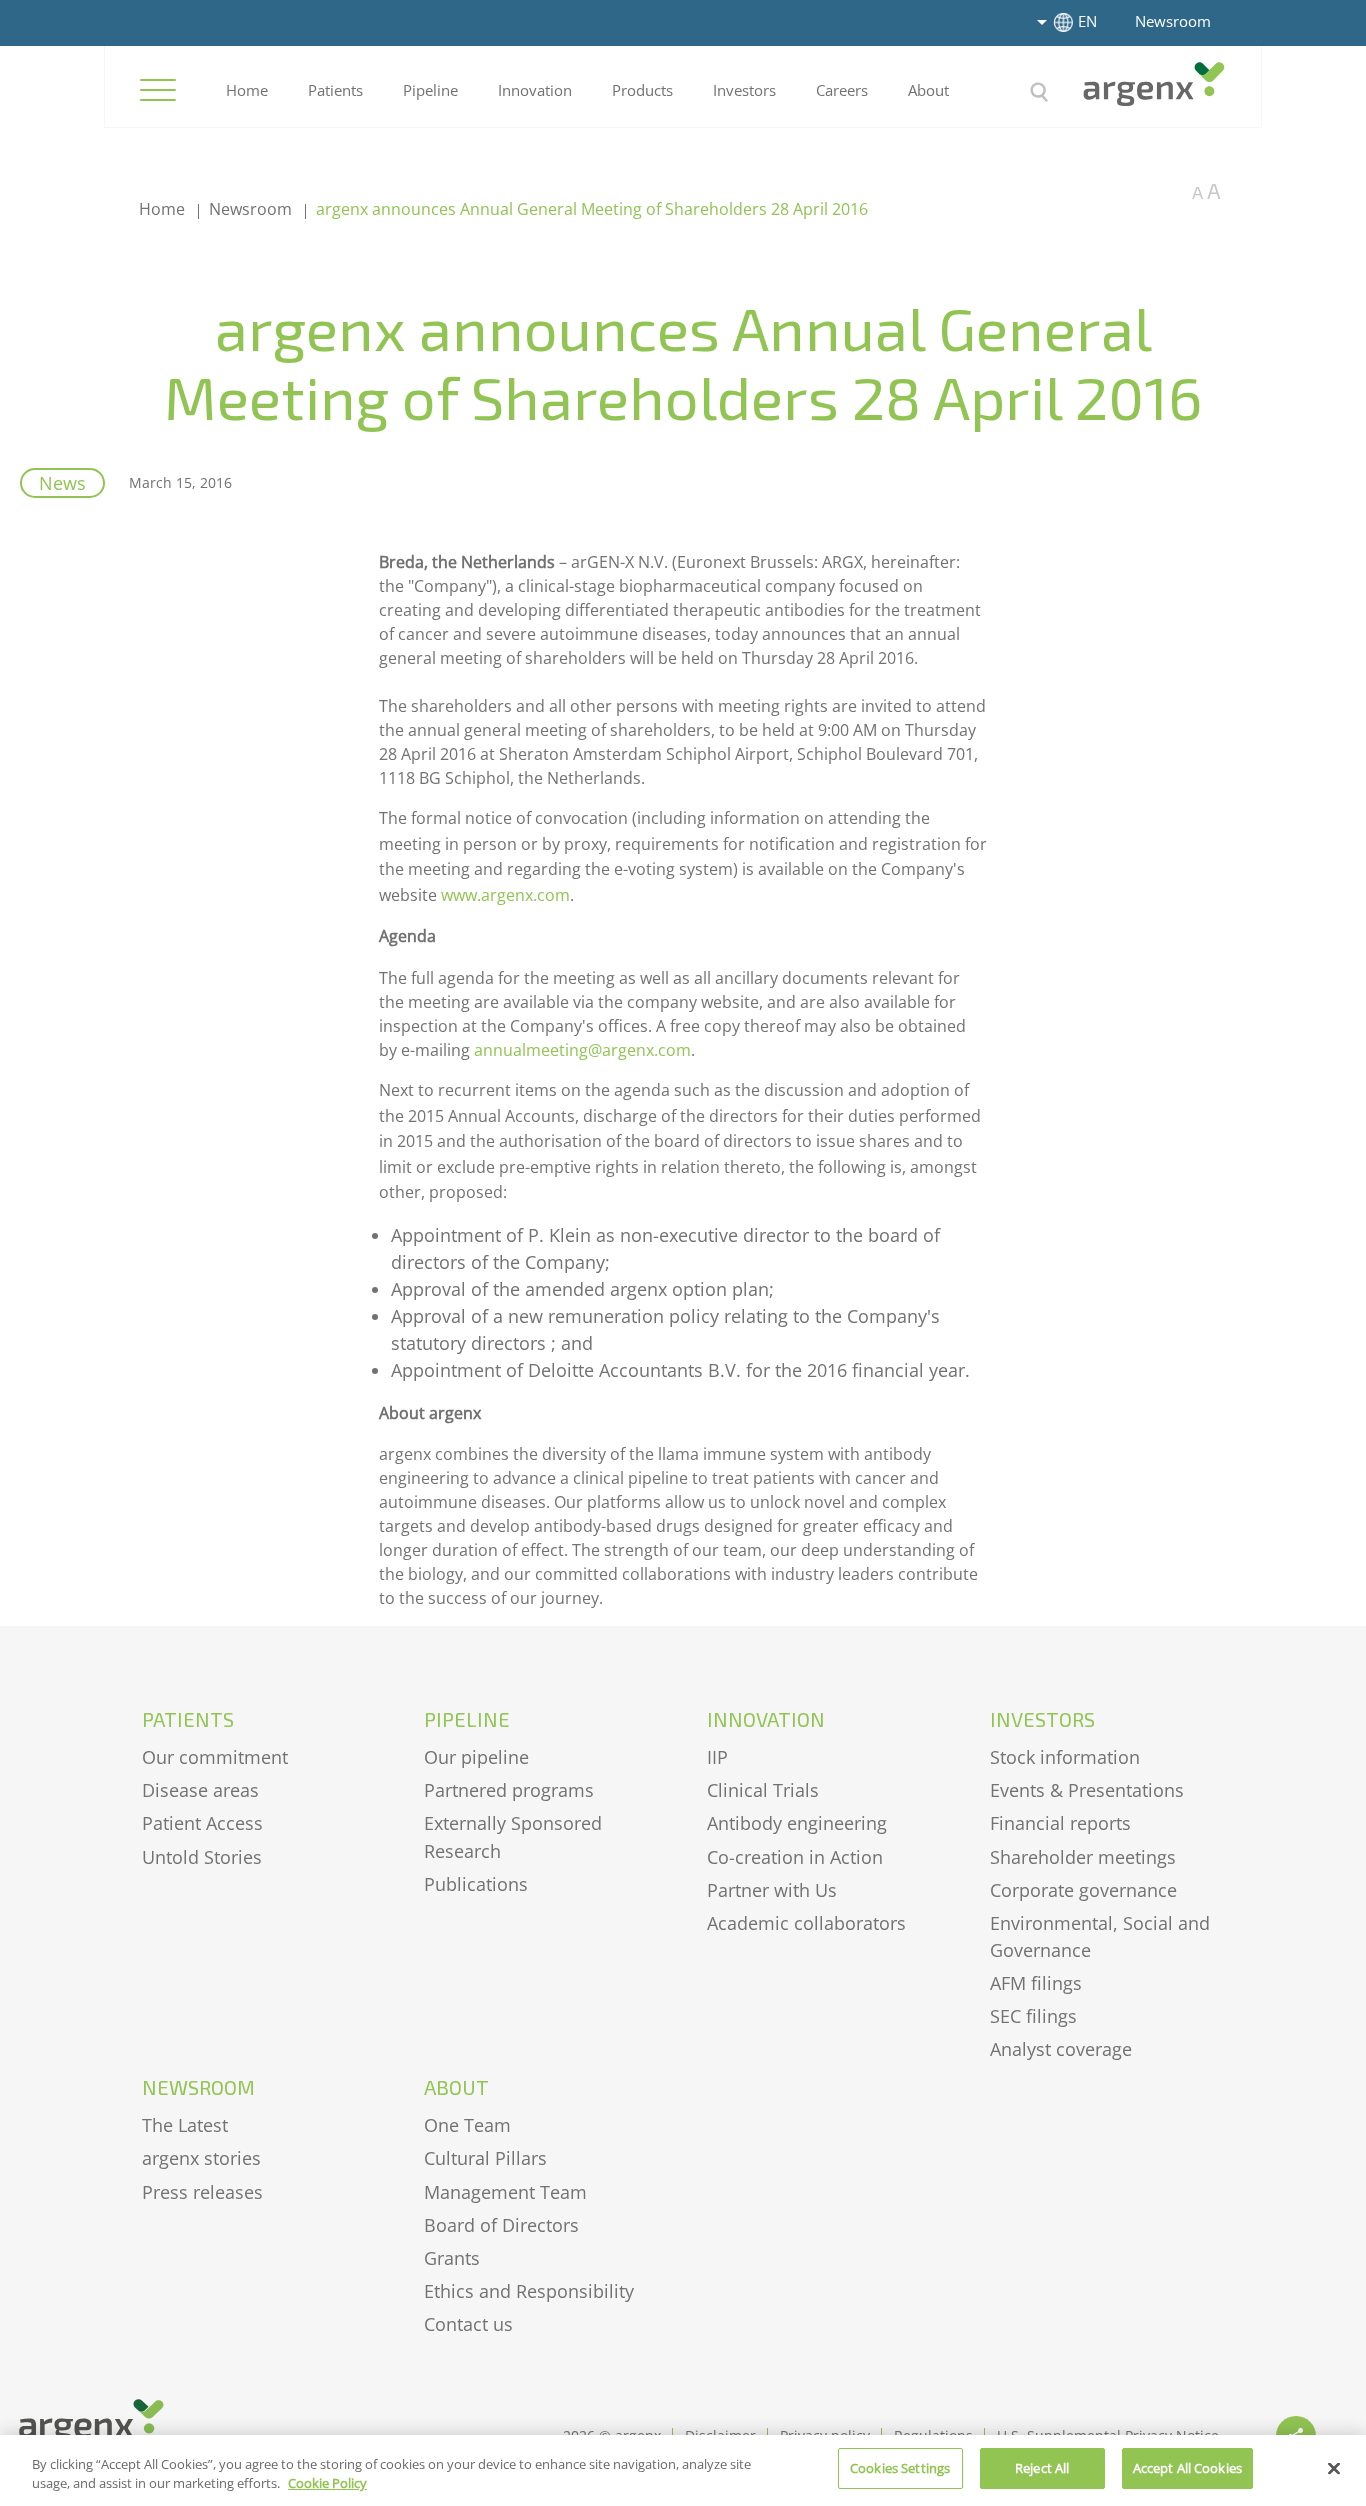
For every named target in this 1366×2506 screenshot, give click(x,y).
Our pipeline (476, 1757)
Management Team (505, 2192)
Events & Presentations (1087, 1790)
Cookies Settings (900, 2468)
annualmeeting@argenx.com (582, 1050)
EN (1087, 21)
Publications (476, 1884)
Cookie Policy (327, 2484)
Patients (335, 90)
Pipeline (430, 90)
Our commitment (215, 1757)
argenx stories (201, 2158)
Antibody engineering (797, 1823)
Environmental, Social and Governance (1100, 1936)
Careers (842, 90)
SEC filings (1033, 2016)
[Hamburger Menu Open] (158, 90)
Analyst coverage (1061, 2049)
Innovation (535, 90)
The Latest (185, 2125)
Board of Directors (501, 2225)
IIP (717, 1757)
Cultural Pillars (485, 2158)
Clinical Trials (763, 1790)
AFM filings (1036, 1983)
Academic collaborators (806, 1923)
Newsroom (1173, 21)
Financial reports (1060, 1823)
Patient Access (202, 1823)
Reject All (1042, 2468)
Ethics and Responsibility (529, 2291)
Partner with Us (772, 1890)
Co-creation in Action (795, 1857)
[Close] (1334, 2468)
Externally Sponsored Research (513, 1836)
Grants (452, 2258)
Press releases (202, 2192)
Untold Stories (202, 1857)
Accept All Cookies (1187, 2468)
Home (247, 90)
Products (642, 90)
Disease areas (200, 1790)
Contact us (468, 2324)
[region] (683, 2470)
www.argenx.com (505, 895)
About (928, 90)
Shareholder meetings (1083, 1857)
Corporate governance (1083, 1890)
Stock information (1065, 1757)
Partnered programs (509, 1790)
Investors (744, 90)
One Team (467, 2125)
